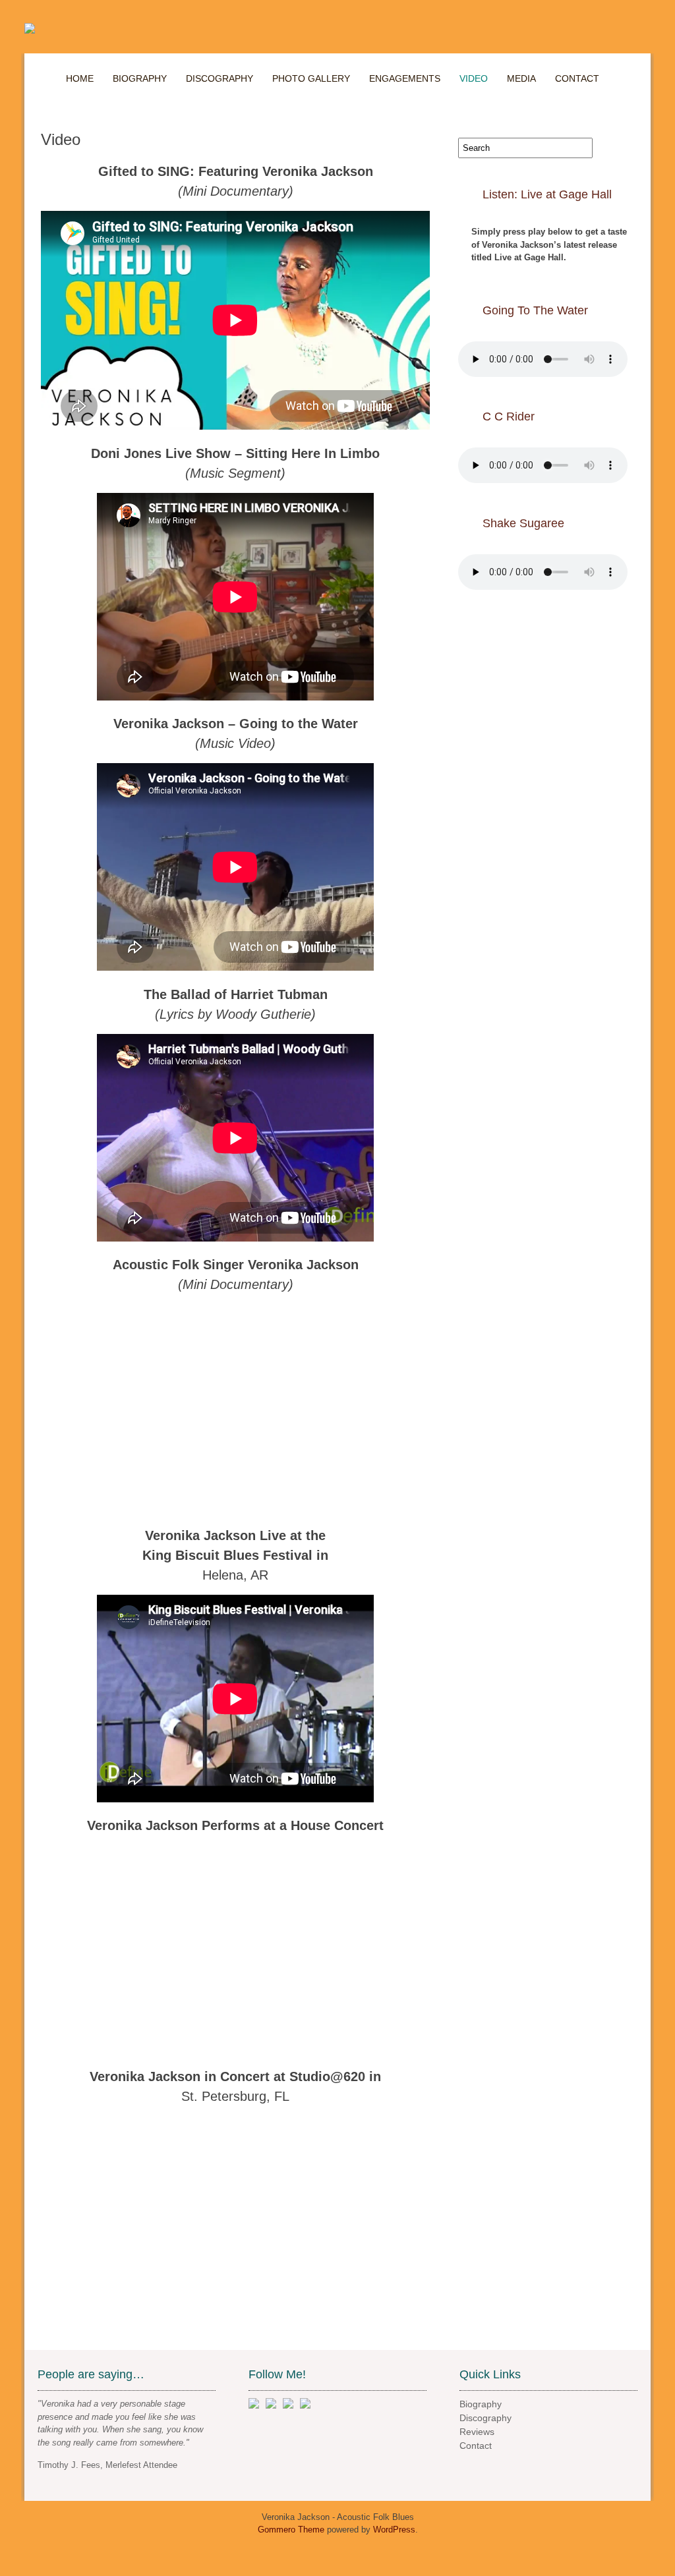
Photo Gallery (311, 78)
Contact (577, 78)
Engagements (405, 78)
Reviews (477, 2432)
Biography (140, 78)
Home (80, 78)
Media (521, 78)
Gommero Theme (291, 2530)
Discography (220, 78)
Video (474, 78)
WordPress (394, 2530)
